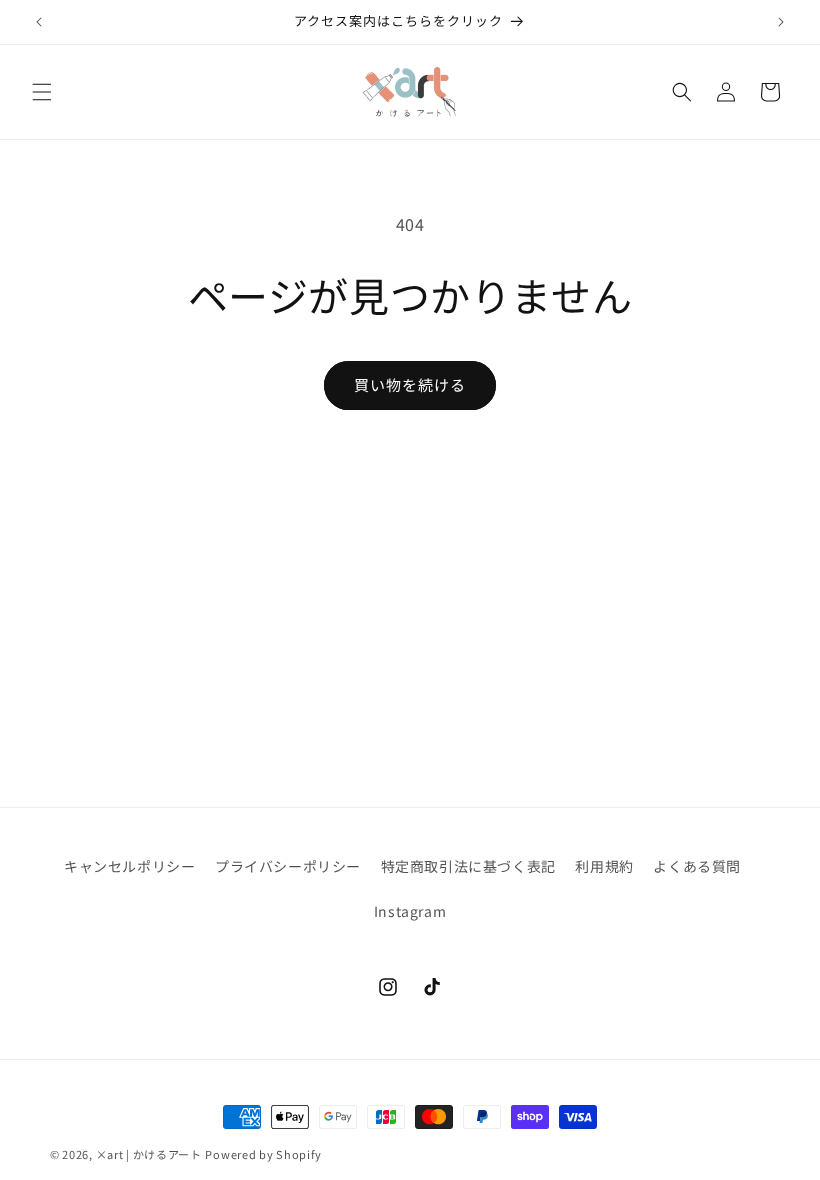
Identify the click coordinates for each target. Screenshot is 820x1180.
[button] (42, 92)
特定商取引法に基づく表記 (468, 866)
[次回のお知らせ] (781, 22)
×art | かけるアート (149, 1154)
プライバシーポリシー (288, 866)
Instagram (410, 911)
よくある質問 (697, 866)
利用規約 (604, 866)
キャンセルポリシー (129, 866)
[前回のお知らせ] (39, 22)
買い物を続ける (410, 384)
